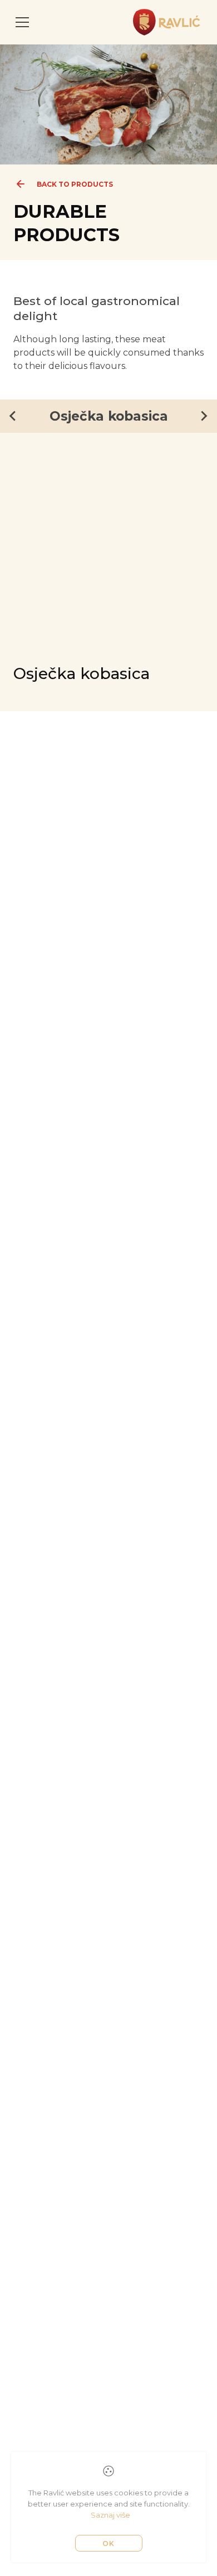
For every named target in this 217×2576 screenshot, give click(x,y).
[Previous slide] (27, 476)
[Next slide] (204, 416)
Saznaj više (110, 2515)
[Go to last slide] (13, 416)
